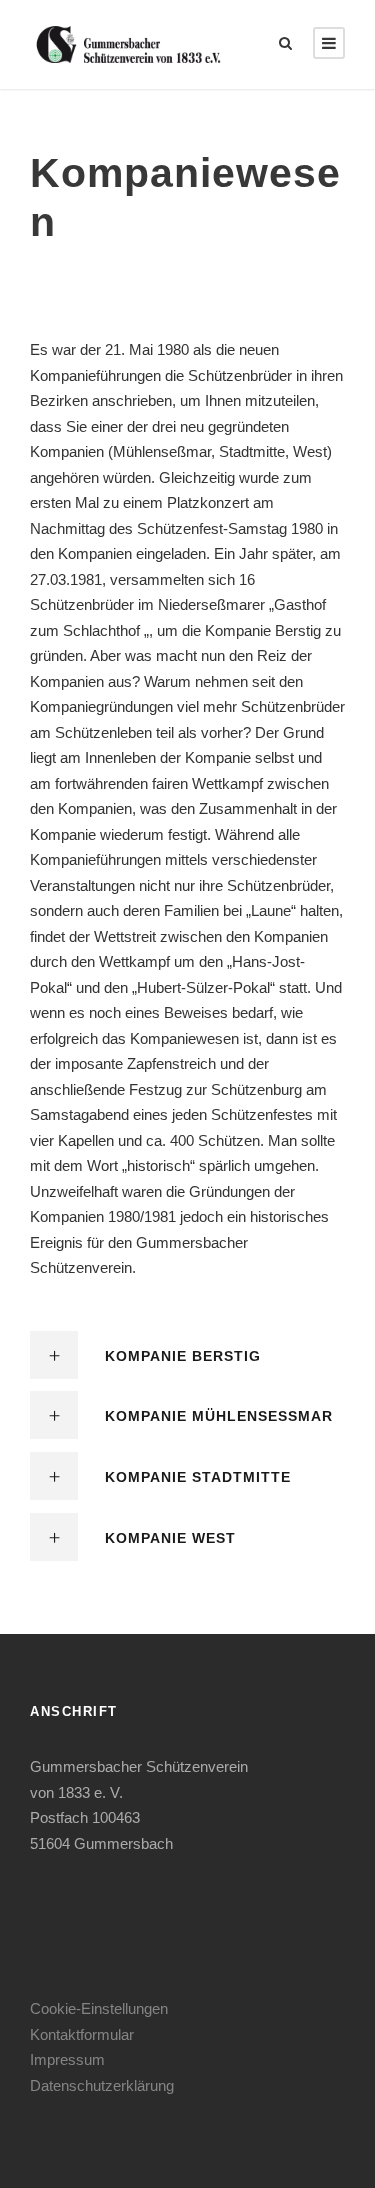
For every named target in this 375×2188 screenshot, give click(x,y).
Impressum (67, 2059)
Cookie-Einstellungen (99, 2008)
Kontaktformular (82, 2034)
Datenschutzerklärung (102, 2085)
